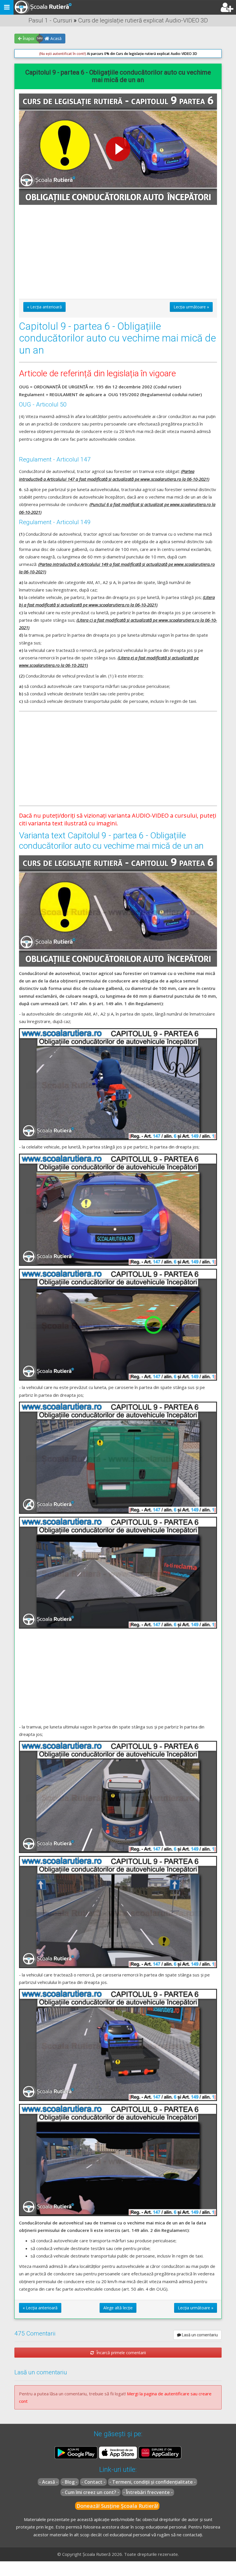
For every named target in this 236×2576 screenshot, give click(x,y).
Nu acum (46, 132)
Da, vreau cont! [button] (184, 132)
